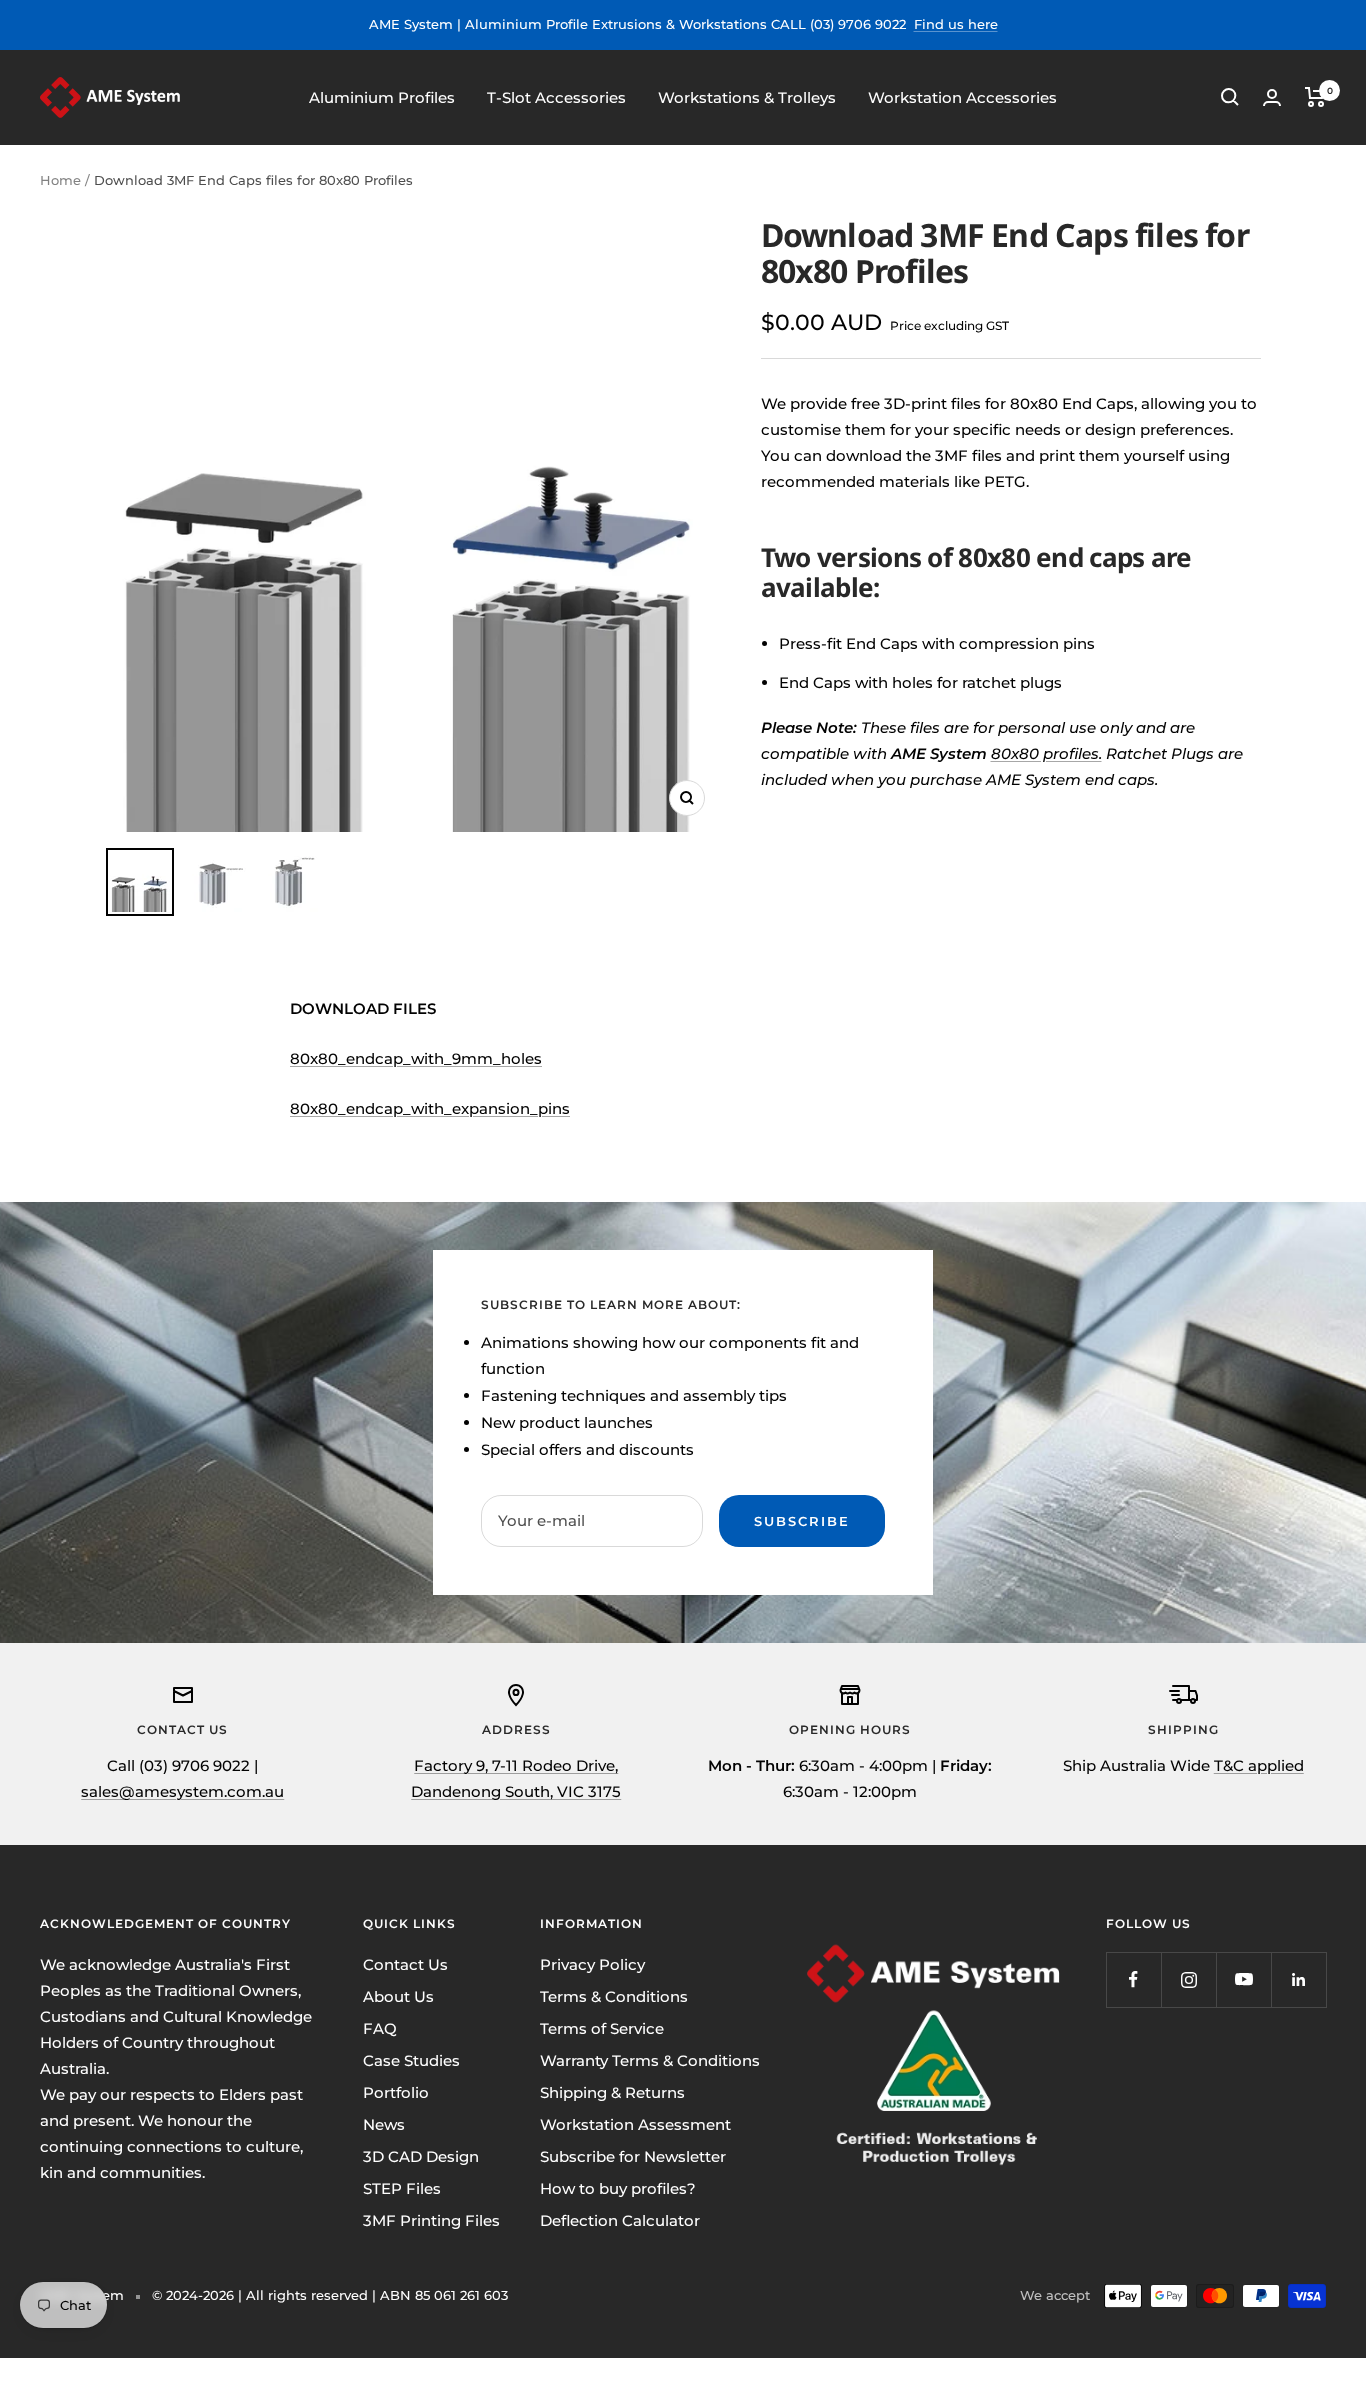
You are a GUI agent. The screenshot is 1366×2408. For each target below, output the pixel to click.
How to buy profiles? (618, 2188)
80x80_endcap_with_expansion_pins (430, 1108)
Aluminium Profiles (382, 96)
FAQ (380, 2028)
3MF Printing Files (431, 2220)
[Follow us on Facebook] (1133, 1979)
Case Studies (411, 2060)
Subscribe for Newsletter (633, 2156)
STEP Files (402, 2188)
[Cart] (1315, 97)
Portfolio (396, 2092)
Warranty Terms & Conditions (650, 2060)
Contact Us (405, 1964)
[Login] (1272, 97)
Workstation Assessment (635, 2124)
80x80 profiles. (1046, 753)
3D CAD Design (421, 2156)
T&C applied (1259, 1765)
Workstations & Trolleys (747, 96)
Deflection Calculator (620, 2220)
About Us (398, 1996)
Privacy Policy (592, 1964)
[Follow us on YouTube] (1243, 1979)
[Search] (1230, 97)
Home (60, 180)
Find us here (956, 24)
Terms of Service (602, 2028)
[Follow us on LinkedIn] (1298, 1979)
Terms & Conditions (614, 1996)
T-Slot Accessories (556, 96)
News (384, 2124)
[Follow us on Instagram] (1188, 1979)
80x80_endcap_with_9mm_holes (416, 1058)
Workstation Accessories (962, 96)
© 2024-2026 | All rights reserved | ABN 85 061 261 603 (330, 2295)
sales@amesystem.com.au (182, 1791)
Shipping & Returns (612, 2092)
